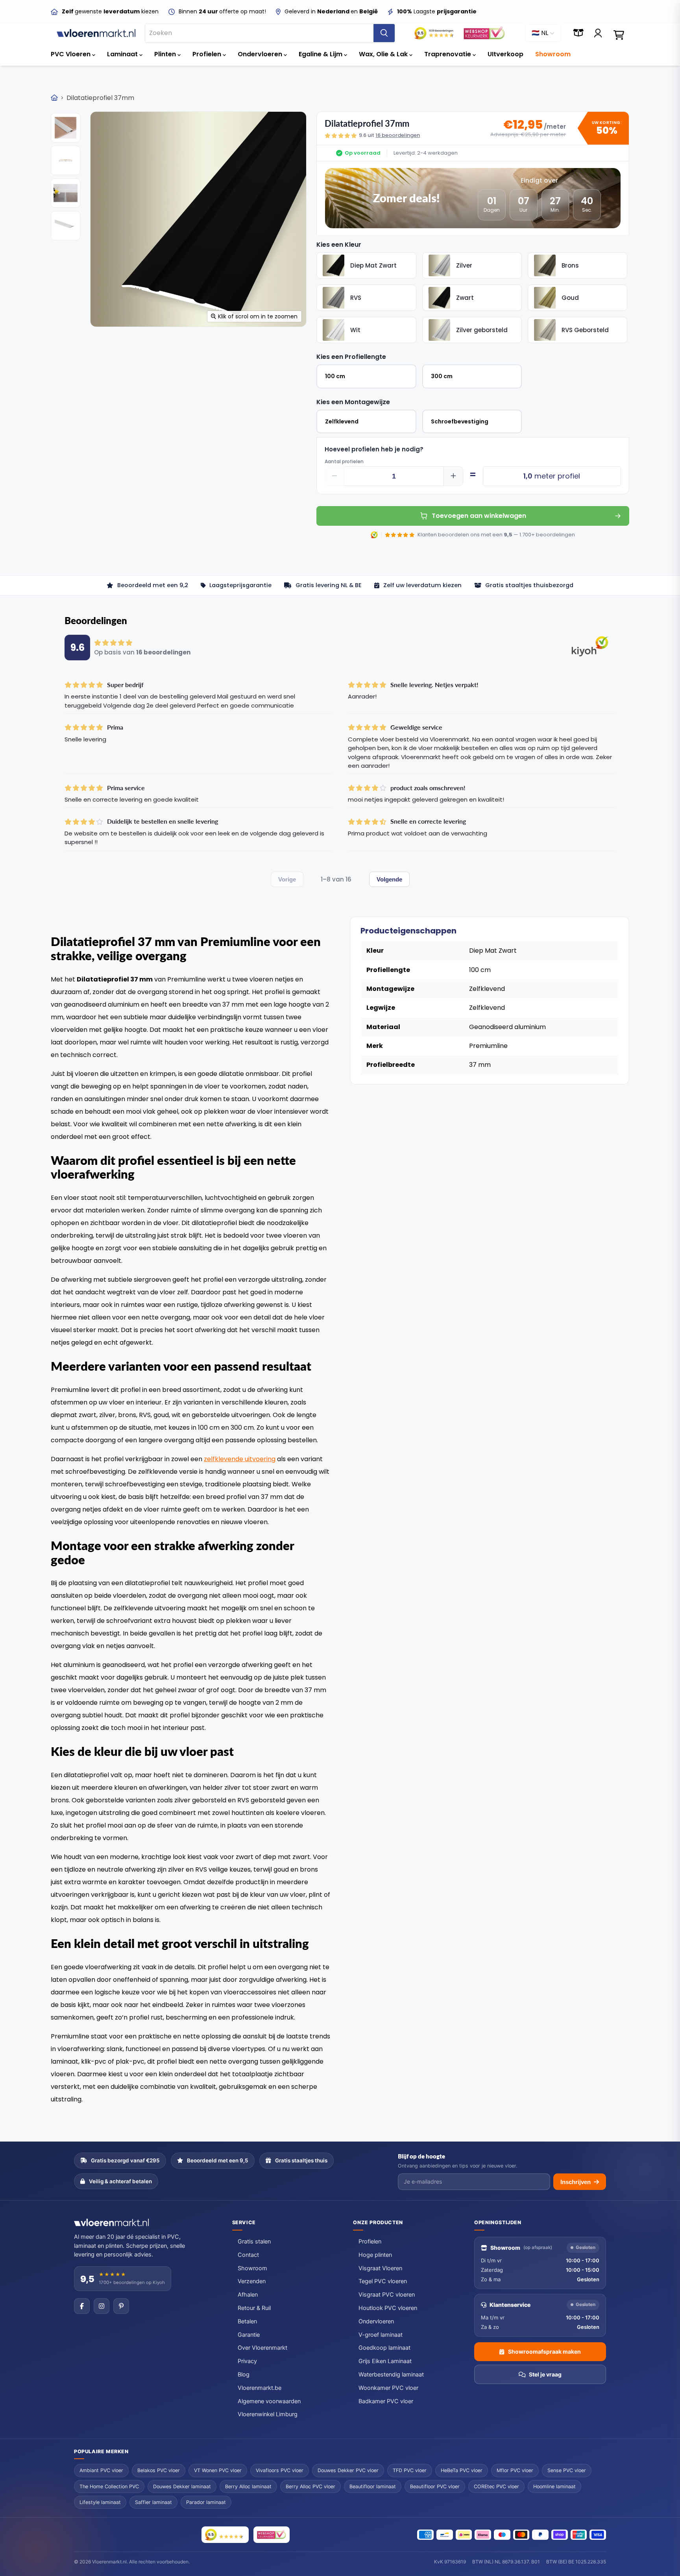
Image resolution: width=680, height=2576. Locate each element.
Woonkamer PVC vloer (388, 2388)
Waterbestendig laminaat (391, 2375)
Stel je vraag (545, 2374)
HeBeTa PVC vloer (462, 2470)
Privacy (247, 2361)
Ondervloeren (261, 54)
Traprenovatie (448, 54)
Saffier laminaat (153, 2502)
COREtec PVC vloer (496, 2486)
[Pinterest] (121, 2306)
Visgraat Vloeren (380, 2268)
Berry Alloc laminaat (248, 2486)
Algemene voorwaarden (269, 2401)
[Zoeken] (384, 33)
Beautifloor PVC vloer (435, 2486)
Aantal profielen (344, 462)
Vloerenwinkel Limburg (268, 2414)
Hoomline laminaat (554, 2486)
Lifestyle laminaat (100, 2502)
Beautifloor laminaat (373, 2486)
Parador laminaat (206, 2502)
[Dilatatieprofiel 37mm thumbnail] (66, 128)
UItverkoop (505, 54)
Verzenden (252, 2281)
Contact (248, 2255)
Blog (244, 2375)
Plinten (166, 54)
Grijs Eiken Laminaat (385, 2361)
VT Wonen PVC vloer (218, 2470)
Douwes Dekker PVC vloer (348, 2470)
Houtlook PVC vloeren (388, 2308)
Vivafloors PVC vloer (280, 2470)
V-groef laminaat (381, 2335)
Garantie (249, 2335)
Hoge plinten (375, 2255)
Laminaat (123, 54)
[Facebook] (82, 2306)
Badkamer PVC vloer (386, 2401)
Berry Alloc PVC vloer (310, 2486)
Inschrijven (576, 2182)
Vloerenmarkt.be (260, 2388)
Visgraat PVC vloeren (387, 2295)
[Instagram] (102, 2306)
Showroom (553, 54)
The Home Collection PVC (109, 2486)
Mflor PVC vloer (515, 2470)
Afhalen (248, 2295)
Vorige (287, 879)
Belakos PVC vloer (159, 2470)
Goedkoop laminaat (384, 2348)
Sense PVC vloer (567, 2470)
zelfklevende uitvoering (240, 1459)
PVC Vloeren (71, 54)
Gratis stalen (254, 2242)
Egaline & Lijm (321, 54)
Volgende (389, 879)
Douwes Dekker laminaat (182, 2486)
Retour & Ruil (254, 2308)
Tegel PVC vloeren (383, 2281)
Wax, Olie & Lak (384, 54)
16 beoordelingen (398, 135)
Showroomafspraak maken (544, 2351)
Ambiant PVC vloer (101, 2470)
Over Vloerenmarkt (262, 2348)
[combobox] (259, 33)
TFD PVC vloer (410, 2470)
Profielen (208, 54)
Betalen (247, 2321)
